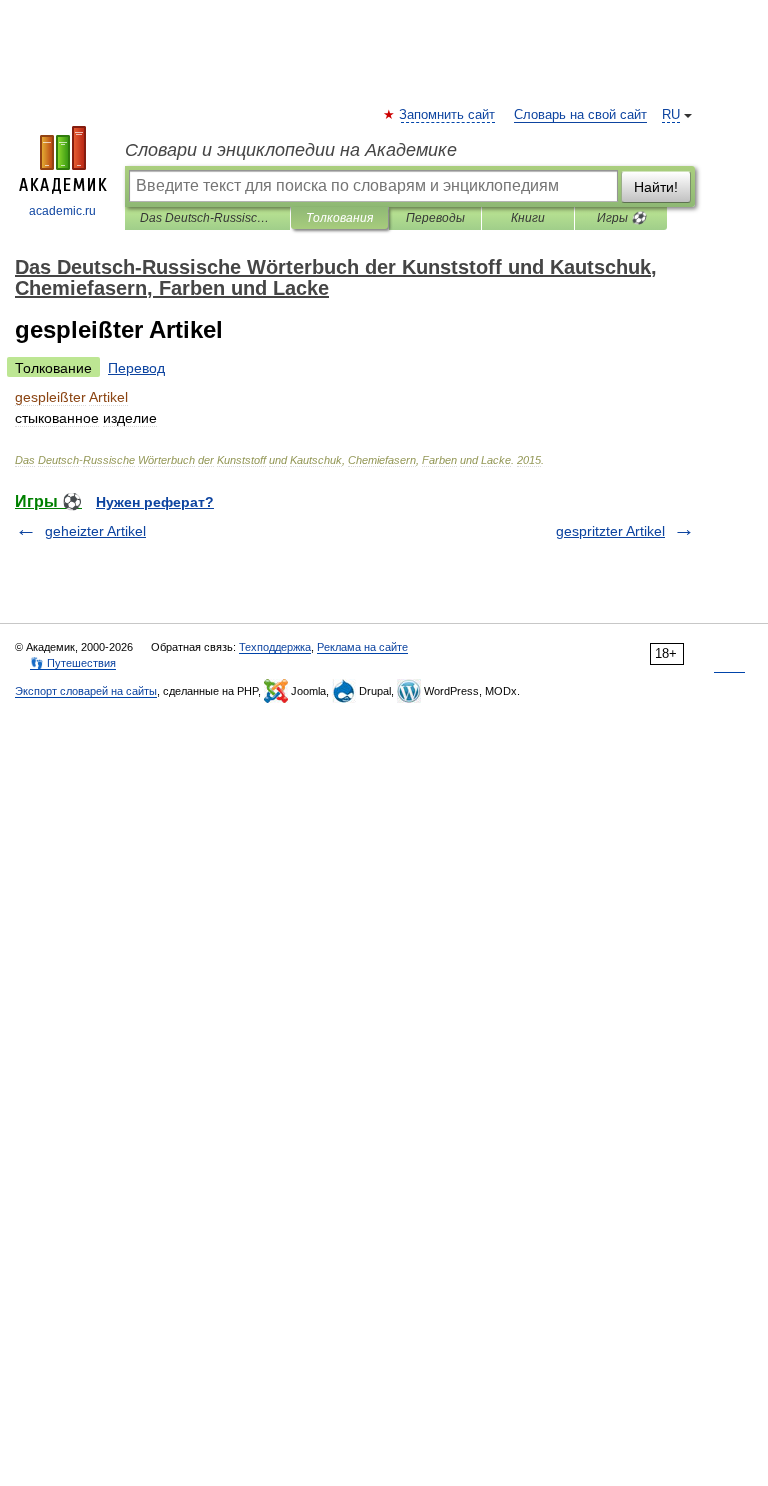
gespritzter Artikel (610, 531)
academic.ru (62, 211)
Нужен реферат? (155, 502)
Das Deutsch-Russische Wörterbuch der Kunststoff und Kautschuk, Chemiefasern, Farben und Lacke (207, 218)
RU (671, 115)
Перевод (136, 368)
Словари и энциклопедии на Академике (291, 150)
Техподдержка (275, 647)
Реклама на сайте (362, 647)
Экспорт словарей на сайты (86, 691)
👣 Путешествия (73, 663)
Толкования (339, 218)
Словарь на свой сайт (580, 115)
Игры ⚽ (621, 218)
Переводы (435, 218)
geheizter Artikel (95, 531)
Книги (528, 218)
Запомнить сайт (448, 115)
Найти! (656, 187)
